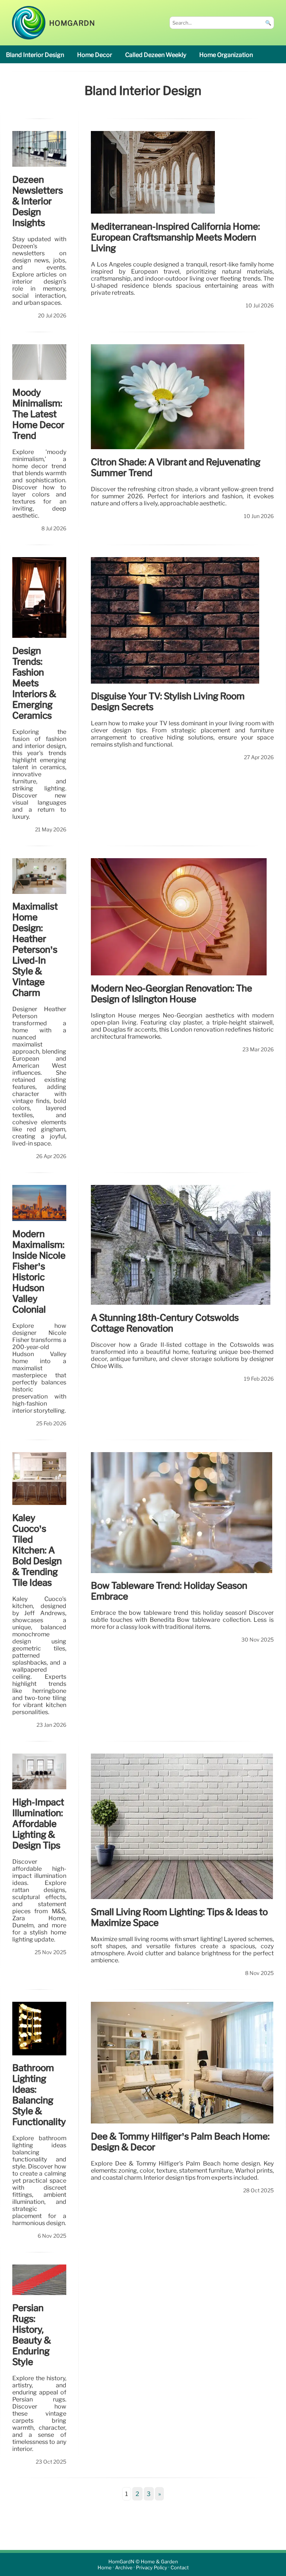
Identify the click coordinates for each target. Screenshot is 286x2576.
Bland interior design (35, 55)
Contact (180, 2568)
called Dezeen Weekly (156, 55)
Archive (124, 2568)
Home (105, 2568)
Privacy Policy (152, 2568)
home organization (226, 55)
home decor (95, 55)
